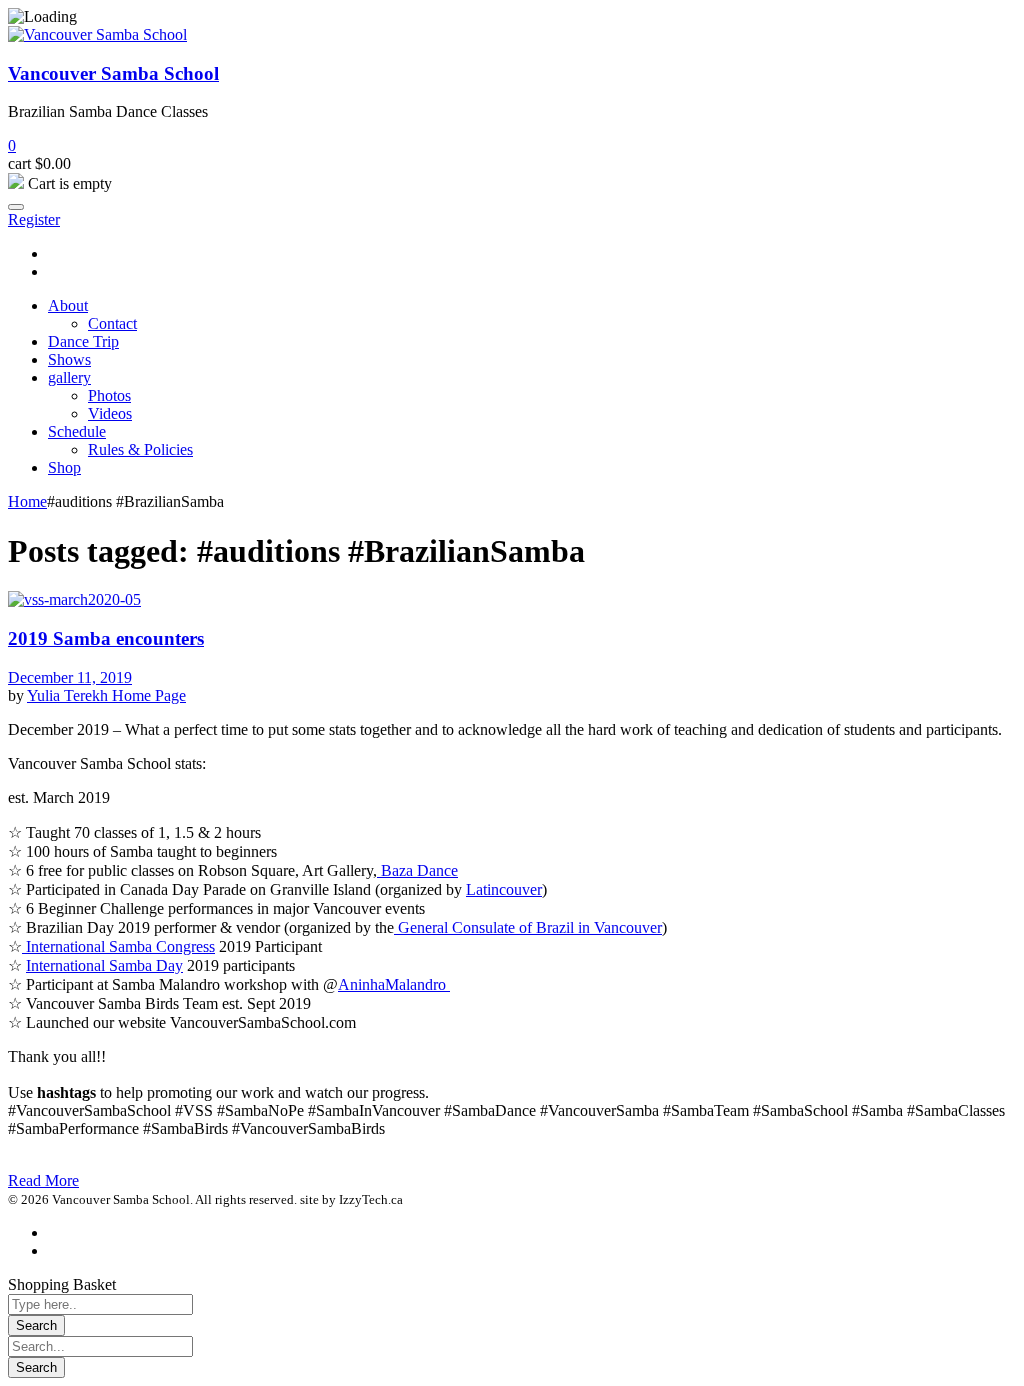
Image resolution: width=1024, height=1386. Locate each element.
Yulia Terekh (69, 695)
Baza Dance (417, 870)
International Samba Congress (118, 946)
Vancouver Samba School (113, 73)
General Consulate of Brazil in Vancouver (528, 927)
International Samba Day (104, 965)
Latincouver (504, 889)
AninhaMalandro (394, 984)
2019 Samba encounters (106, 638)
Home (27, 501)
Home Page (149, 695)
